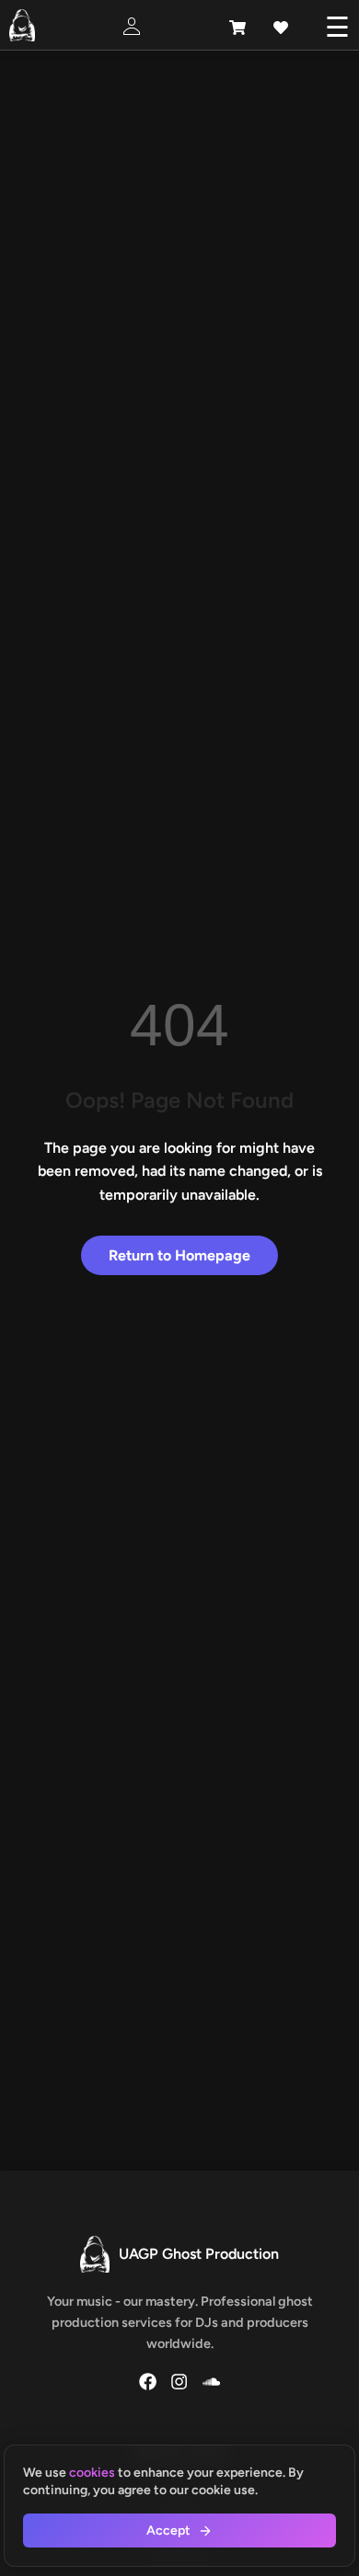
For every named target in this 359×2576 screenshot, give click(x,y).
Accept (168, 2530)
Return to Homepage (179, 1255)
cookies (92, 2473)
